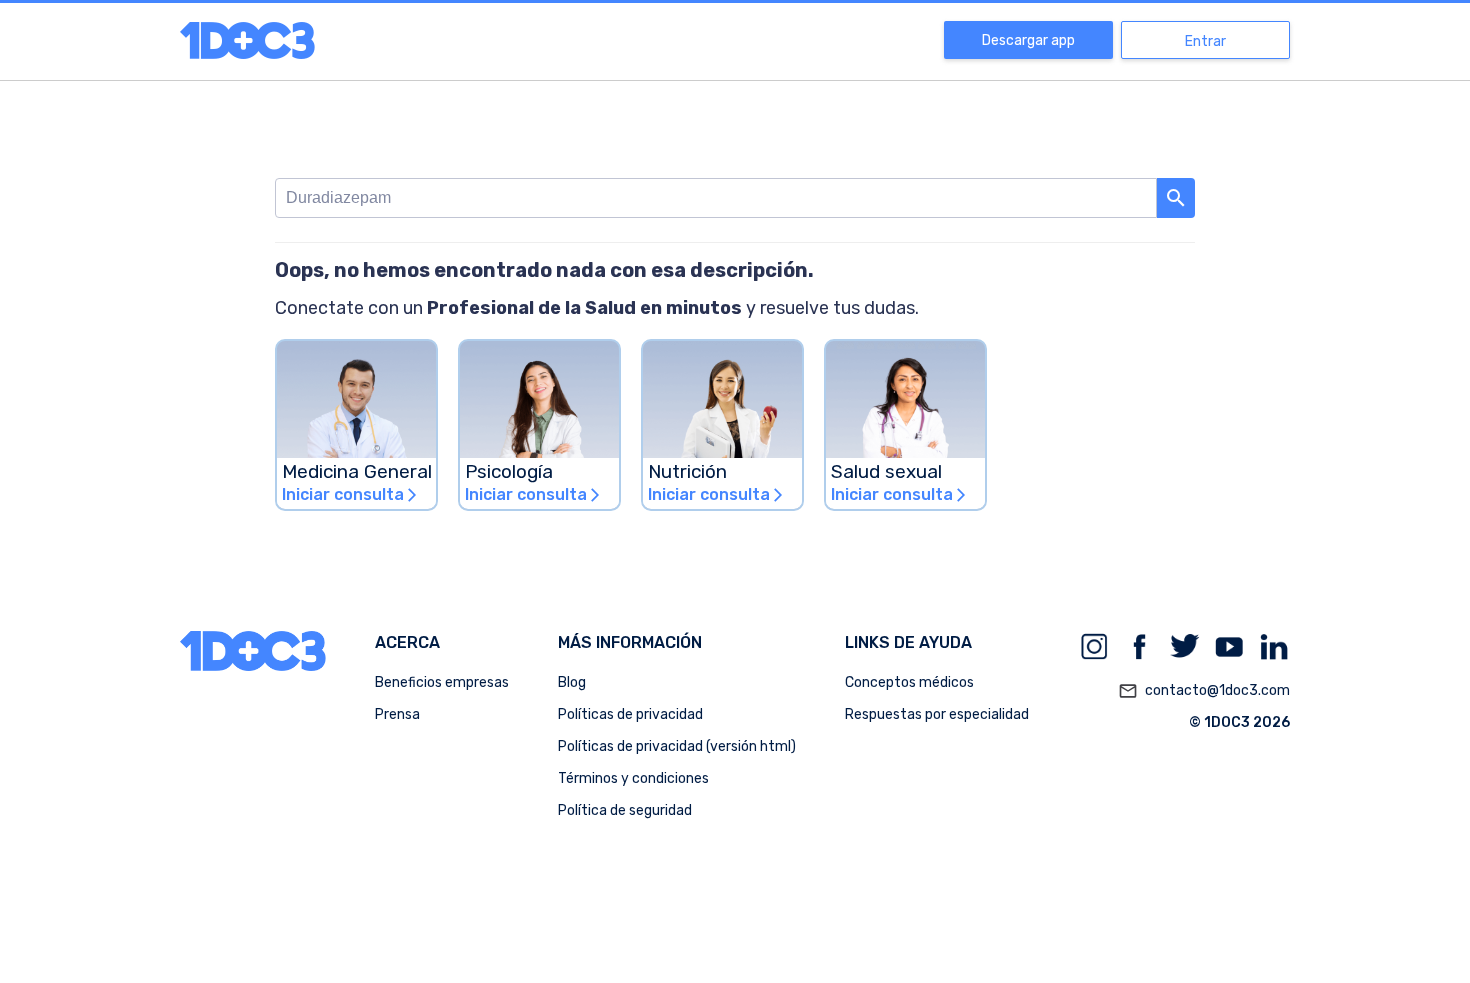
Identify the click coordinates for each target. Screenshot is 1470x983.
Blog (572, 682)
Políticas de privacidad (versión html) (677, 746)
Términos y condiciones (633, 778)
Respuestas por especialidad (937, 714)
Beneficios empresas (442, 682)
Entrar (1205, 41)
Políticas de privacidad (630, 714)
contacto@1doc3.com (1204, 691)
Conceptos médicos (909, 682)
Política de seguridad (625, 810)
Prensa (397, 714)
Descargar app (1028, 40)
